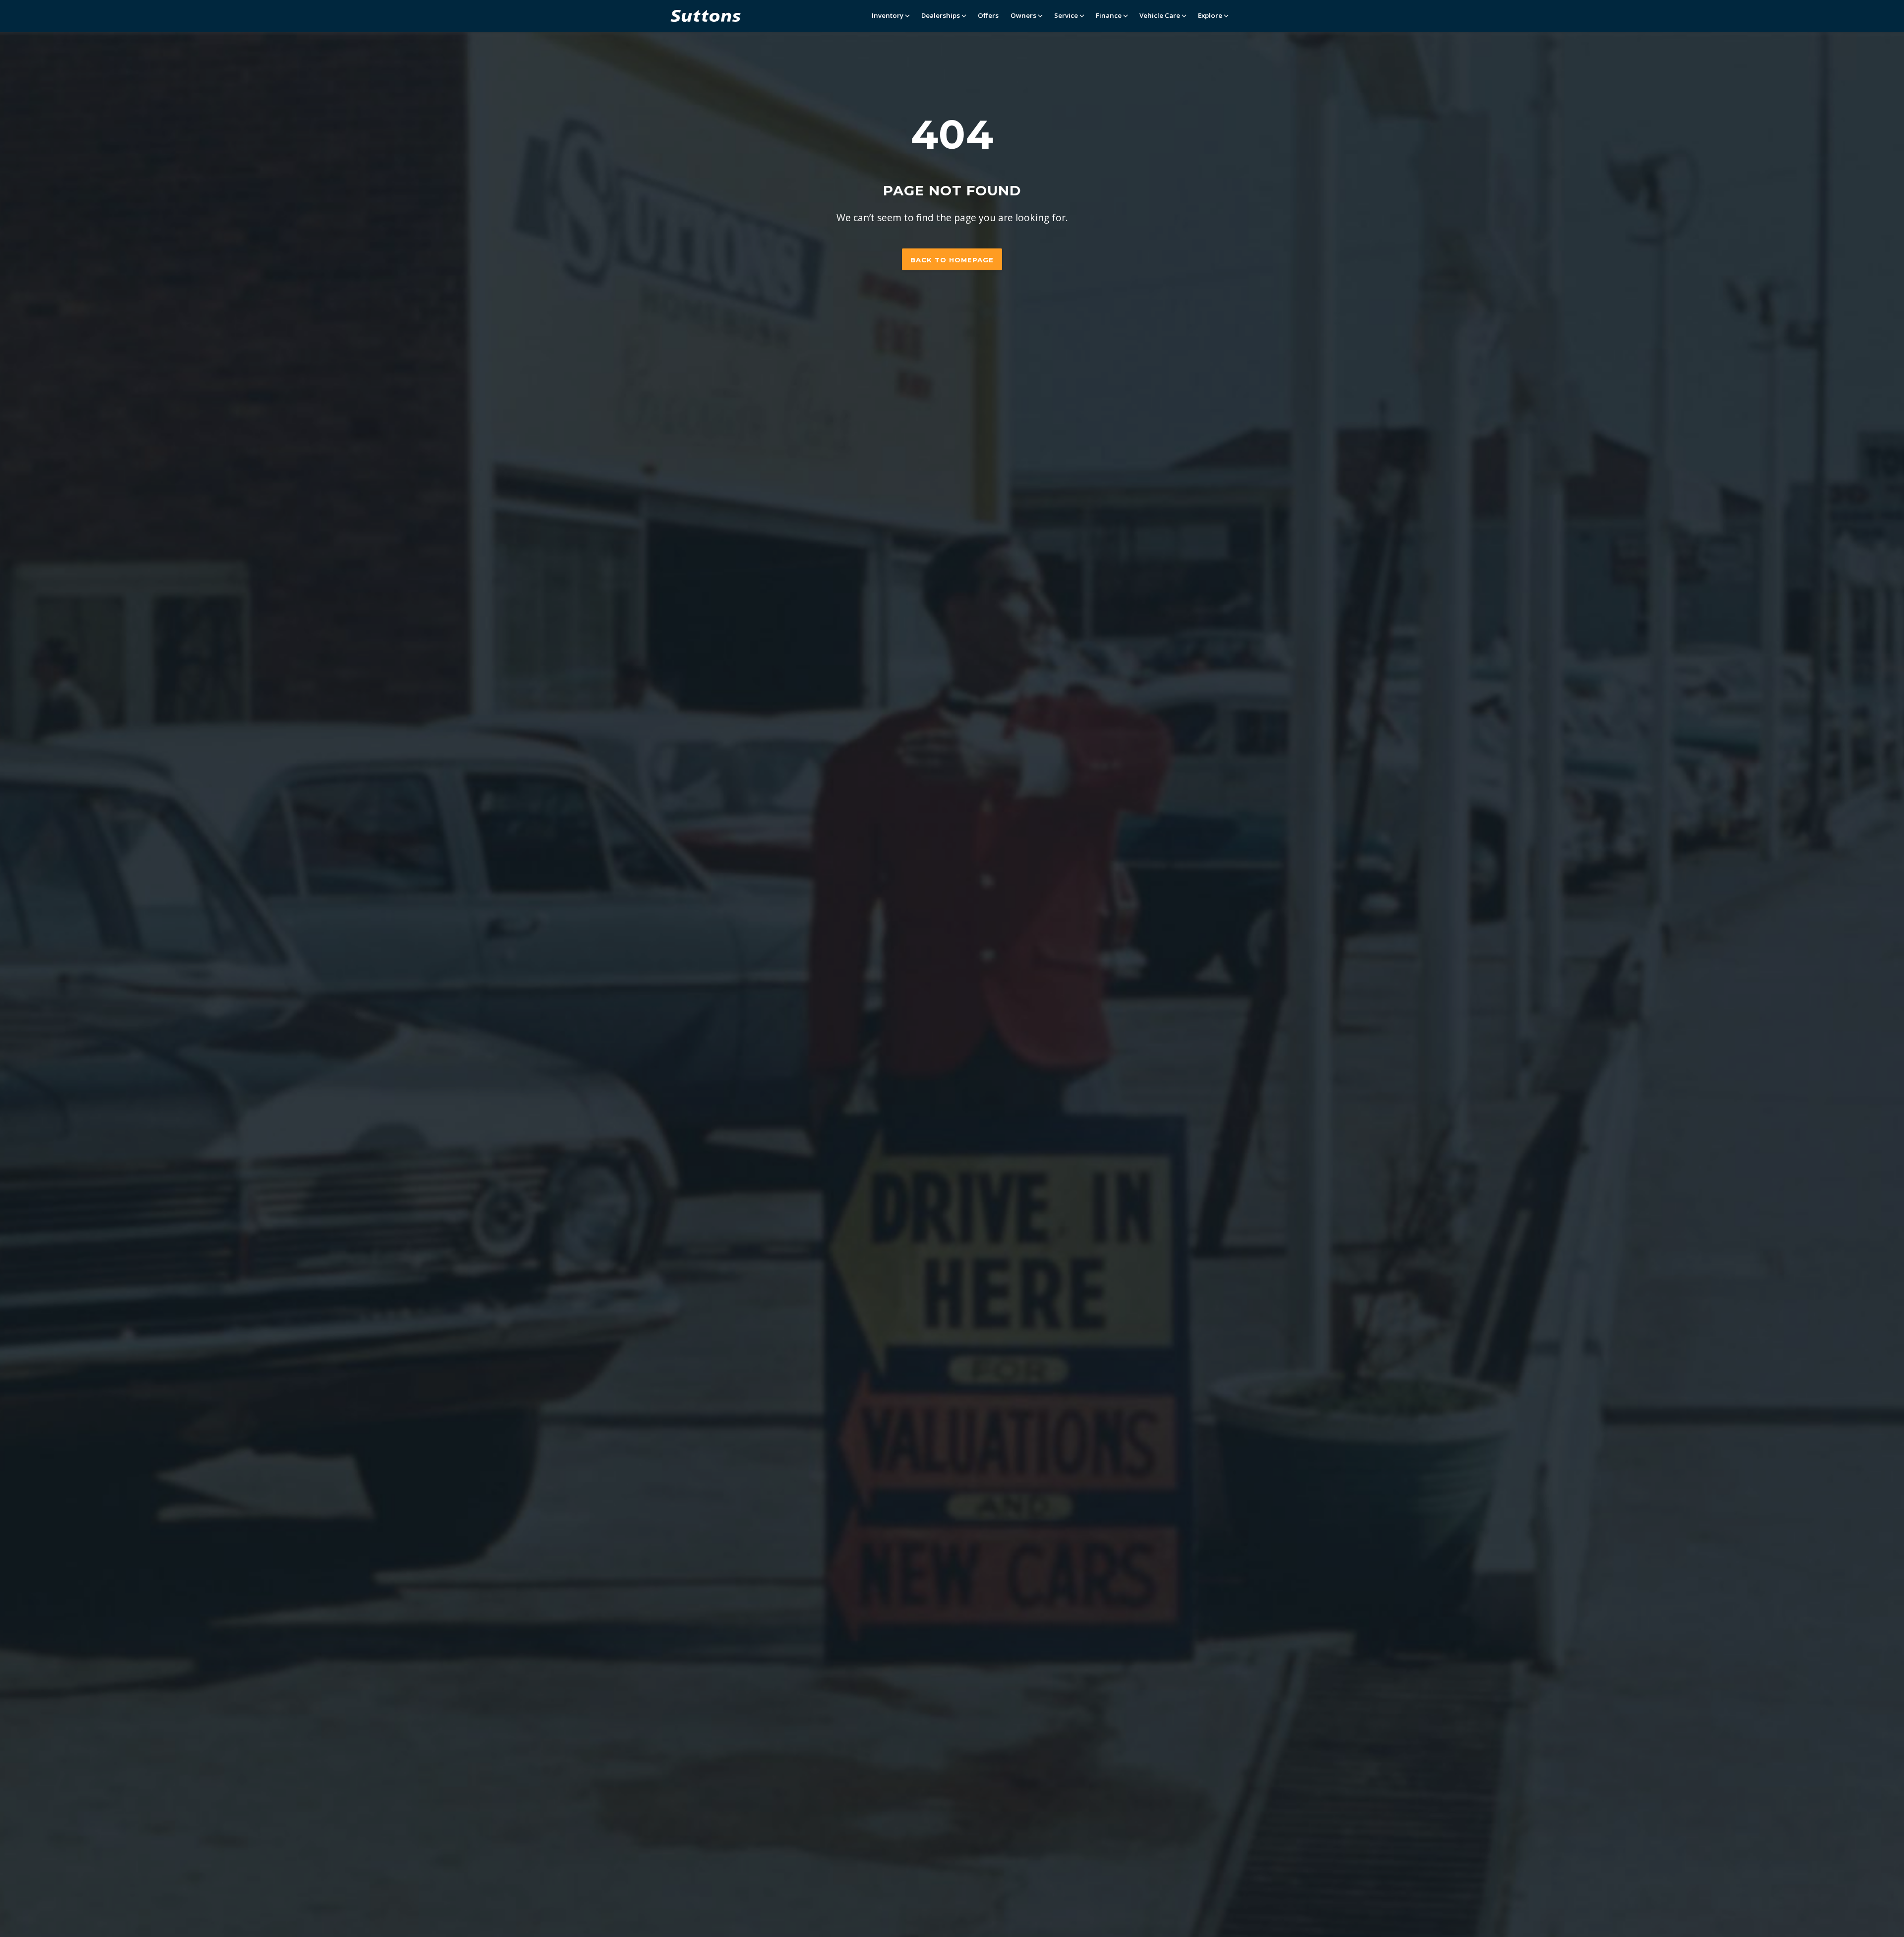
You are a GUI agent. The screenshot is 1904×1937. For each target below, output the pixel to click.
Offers (988, 15)
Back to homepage (952, 260)
